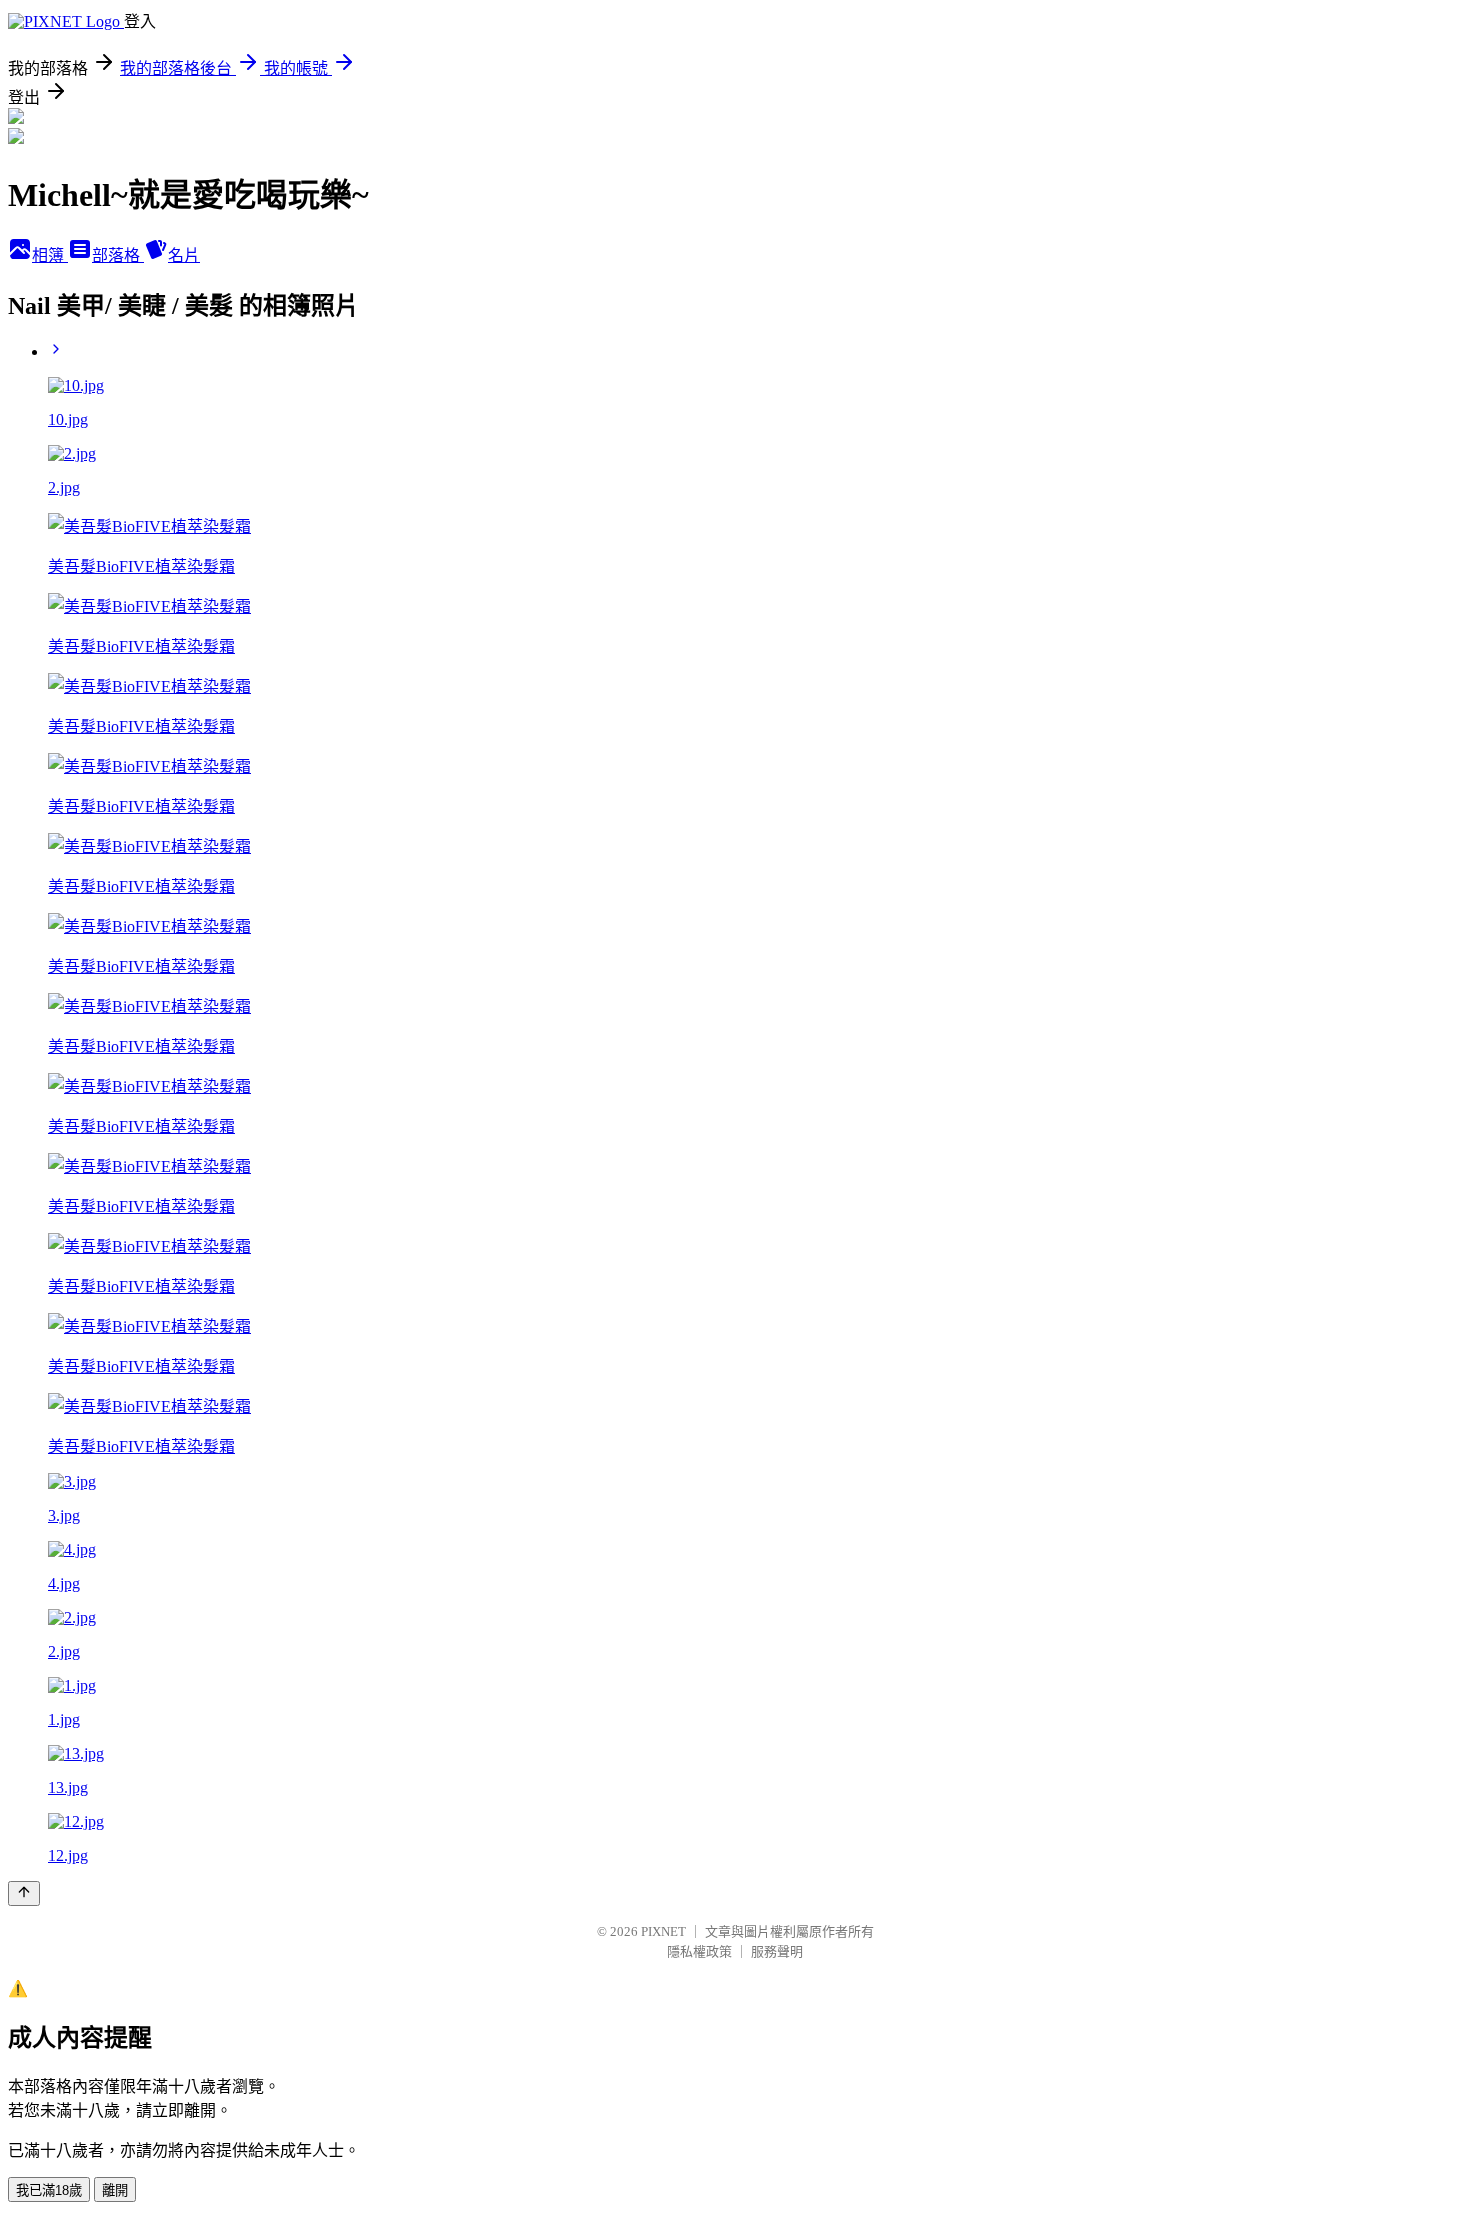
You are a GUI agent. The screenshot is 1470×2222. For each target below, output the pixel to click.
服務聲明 (777, 1951)
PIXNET (663, 1931)
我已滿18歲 (49, 2190)
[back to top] (24, 1893)
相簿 (50, 255)
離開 (115, 2190)
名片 (184, 255)
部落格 (118, 255)
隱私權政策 (699, 1951)
